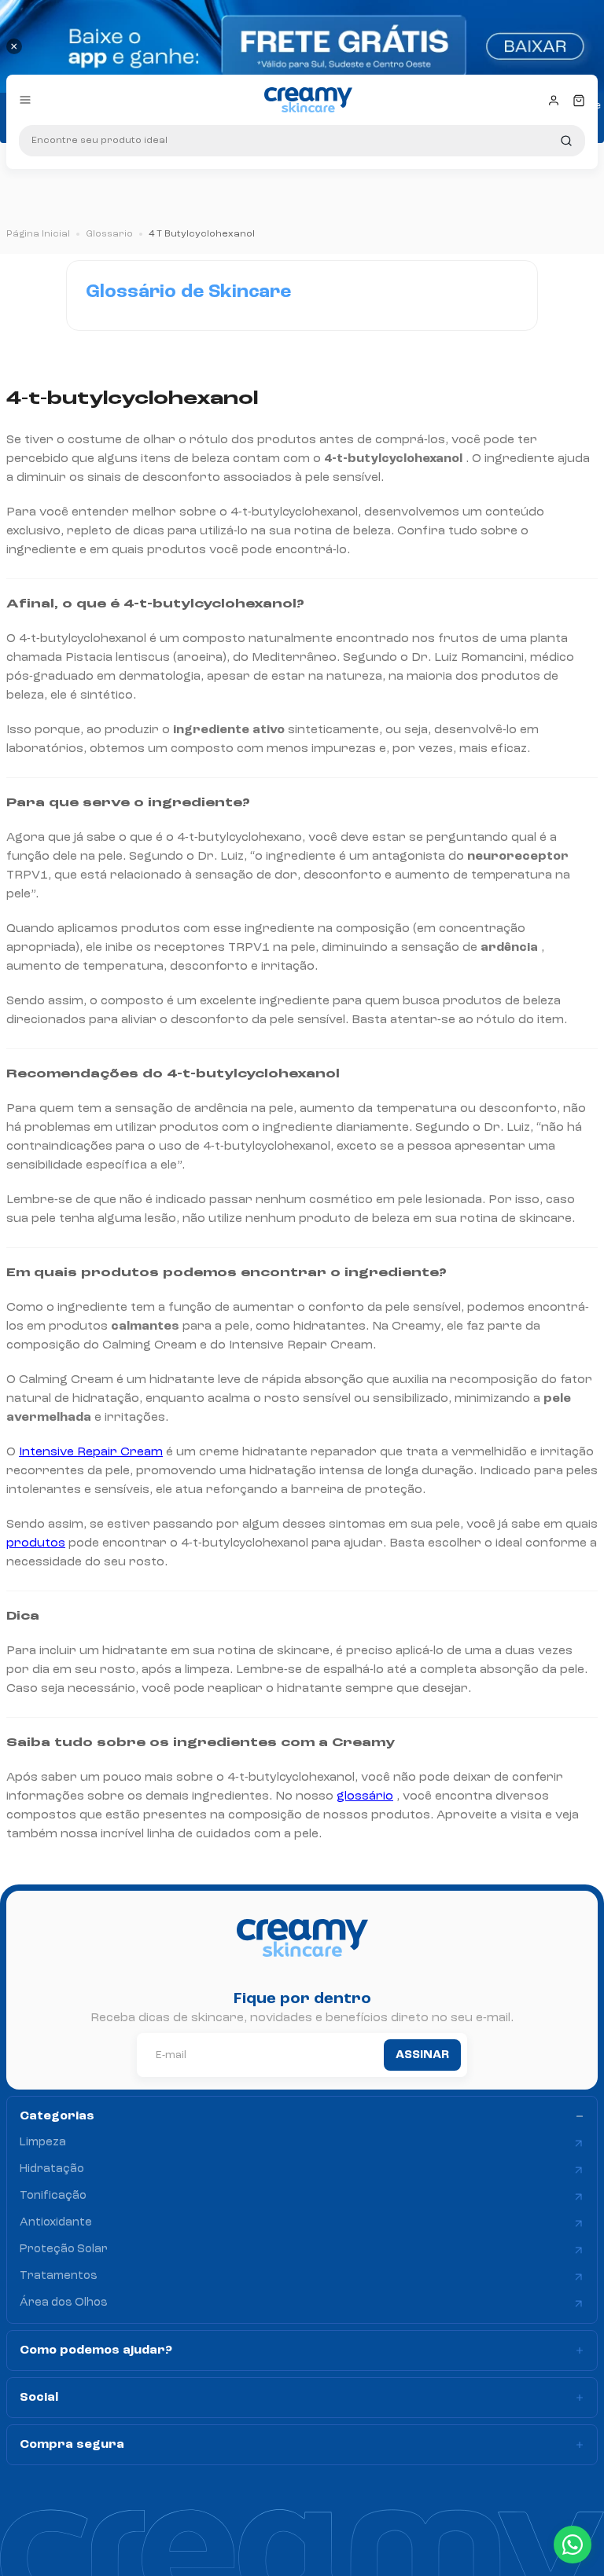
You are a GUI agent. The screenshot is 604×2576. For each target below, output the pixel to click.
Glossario (109, 234)
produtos (36, 1543)
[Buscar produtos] (566, 141)
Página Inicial (38, 234)
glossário (365, 1796)
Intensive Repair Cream (91, 1452)
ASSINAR (422, 2055)
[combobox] (302, 141)
